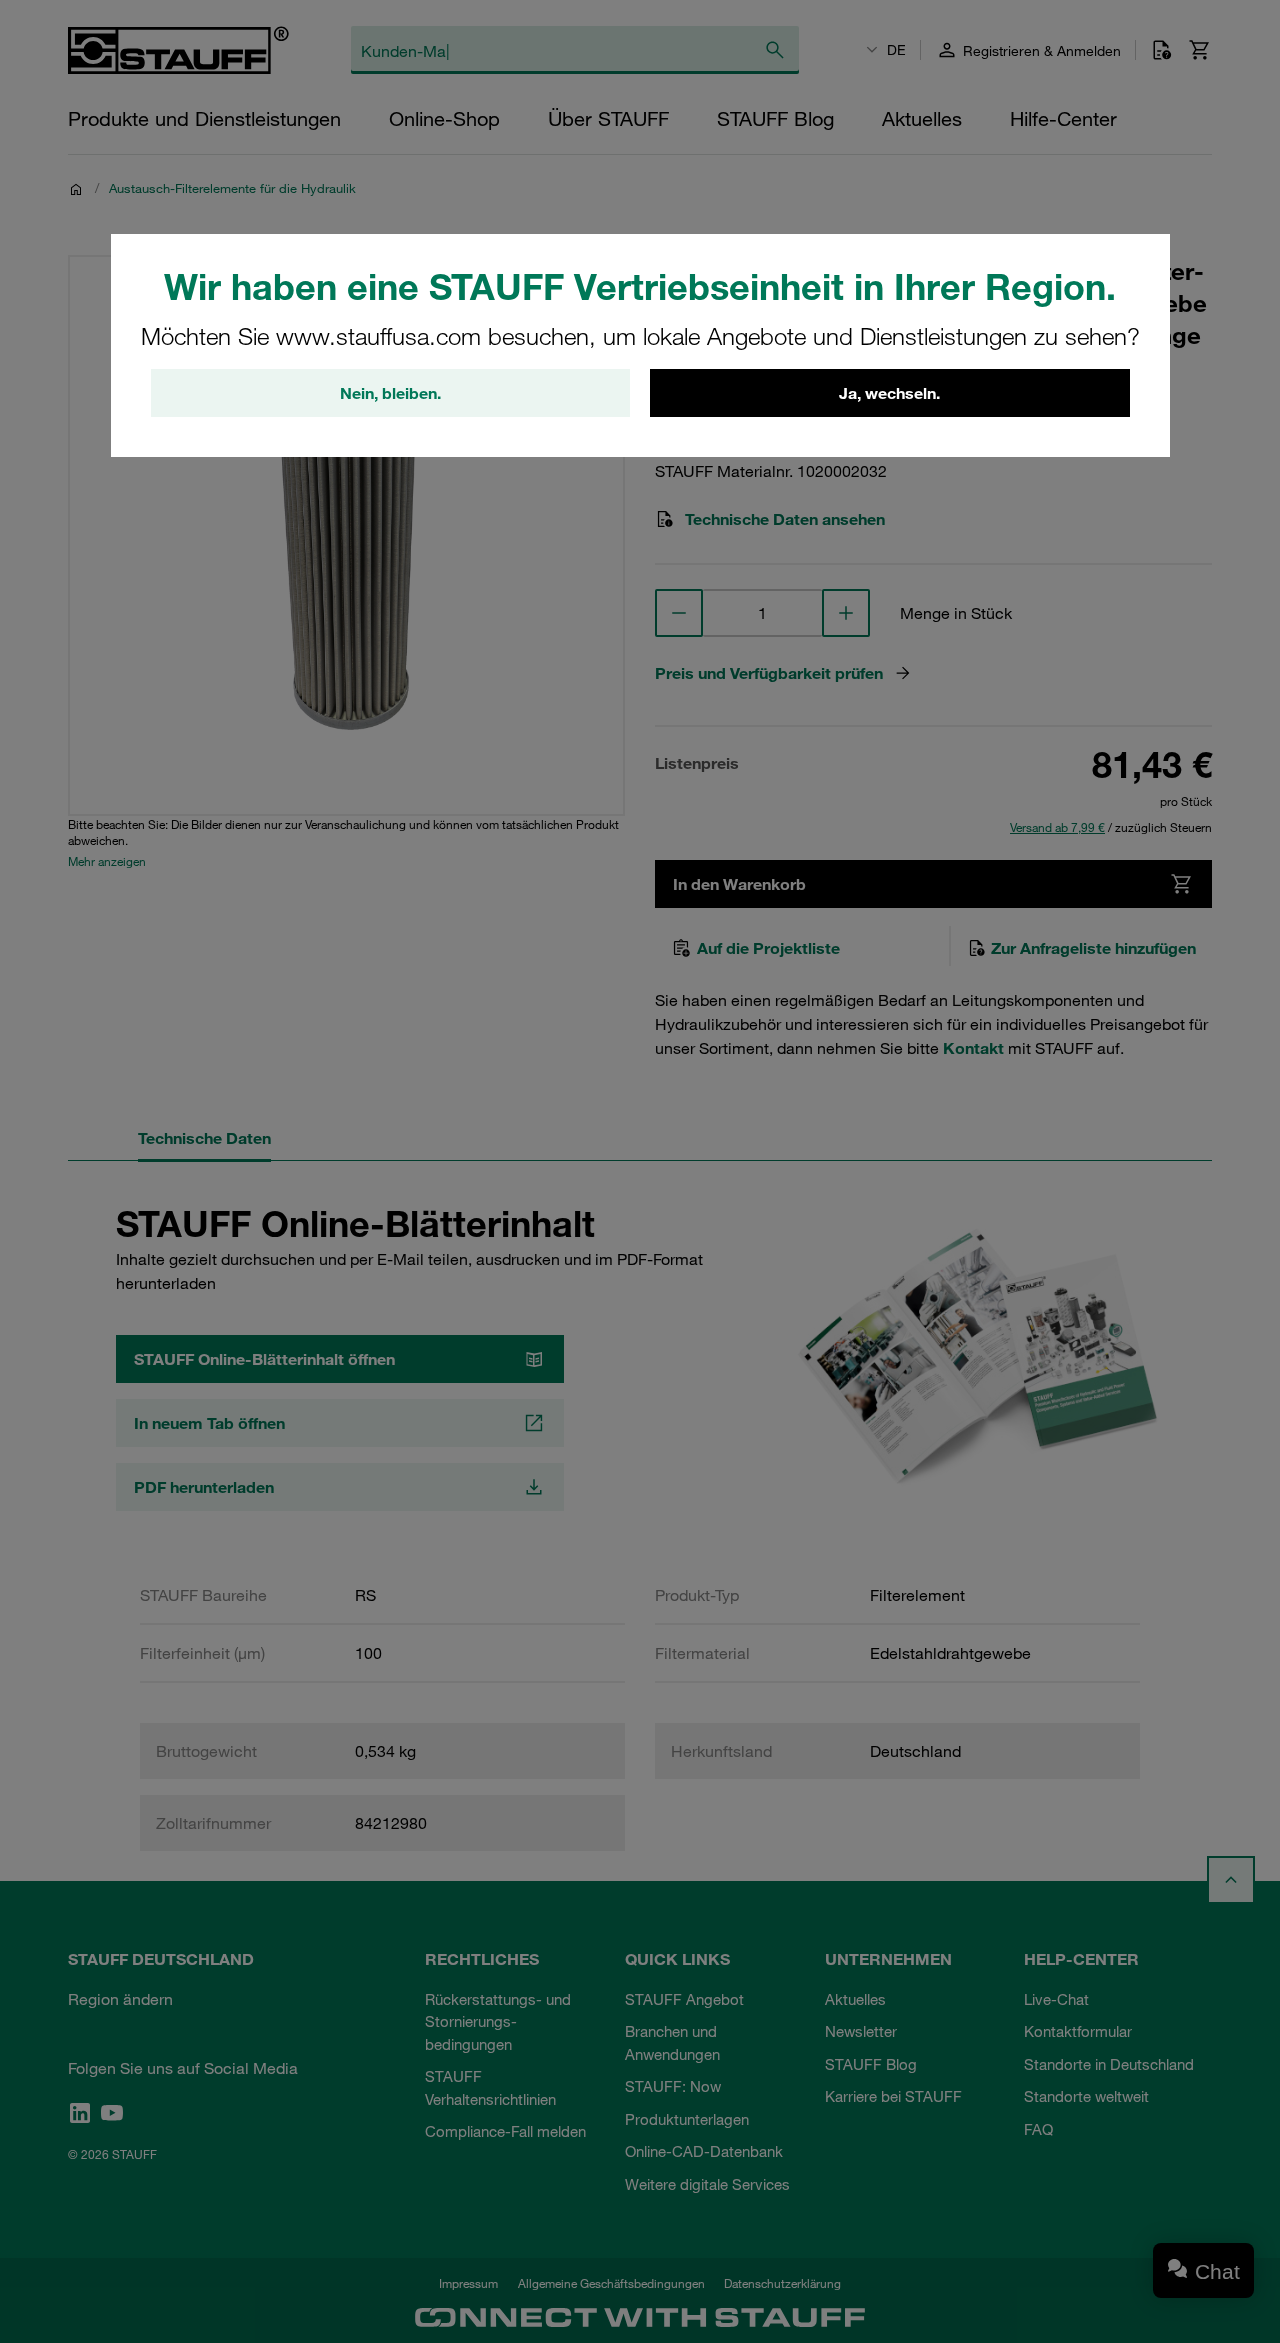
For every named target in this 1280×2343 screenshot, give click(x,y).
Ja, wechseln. (889, 393)
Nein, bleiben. (390, 393)
